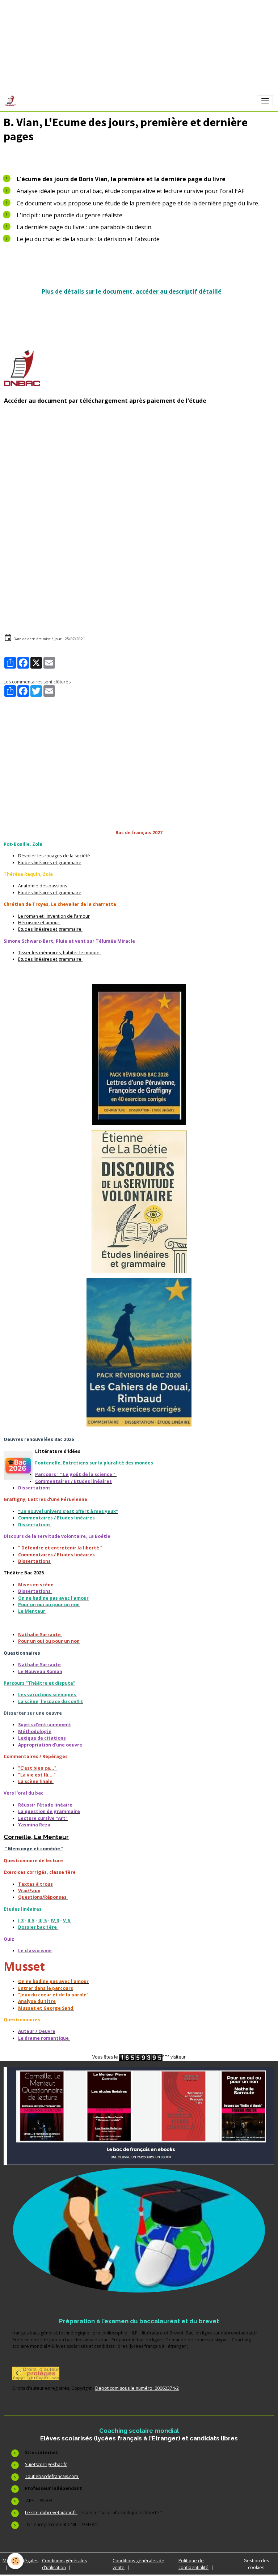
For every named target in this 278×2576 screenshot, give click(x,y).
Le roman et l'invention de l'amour (54, 916)
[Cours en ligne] (139, 2230)
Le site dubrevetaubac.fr (51, 2513)
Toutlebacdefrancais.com (52, 2476)
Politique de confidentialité (193, 2564)
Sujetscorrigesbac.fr (46, 2464)
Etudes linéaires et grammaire (50, 863)
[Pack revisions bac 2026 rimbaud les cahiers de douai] (139, 1352)
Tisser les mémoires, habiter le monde (59, 953)
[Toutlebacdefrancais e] (139, 2116)
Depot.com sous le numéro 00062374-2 (137, 2388)
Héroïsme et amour (39, 923)
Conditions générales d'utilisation (64, 2564)
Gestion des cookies (256, 2564)
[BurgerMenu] (265, 101)
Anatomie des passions (43, 886)
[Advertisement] (139, 475)
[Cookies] (15, 2561)
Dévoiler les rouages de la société (54, 856)
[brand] (12, 101)
